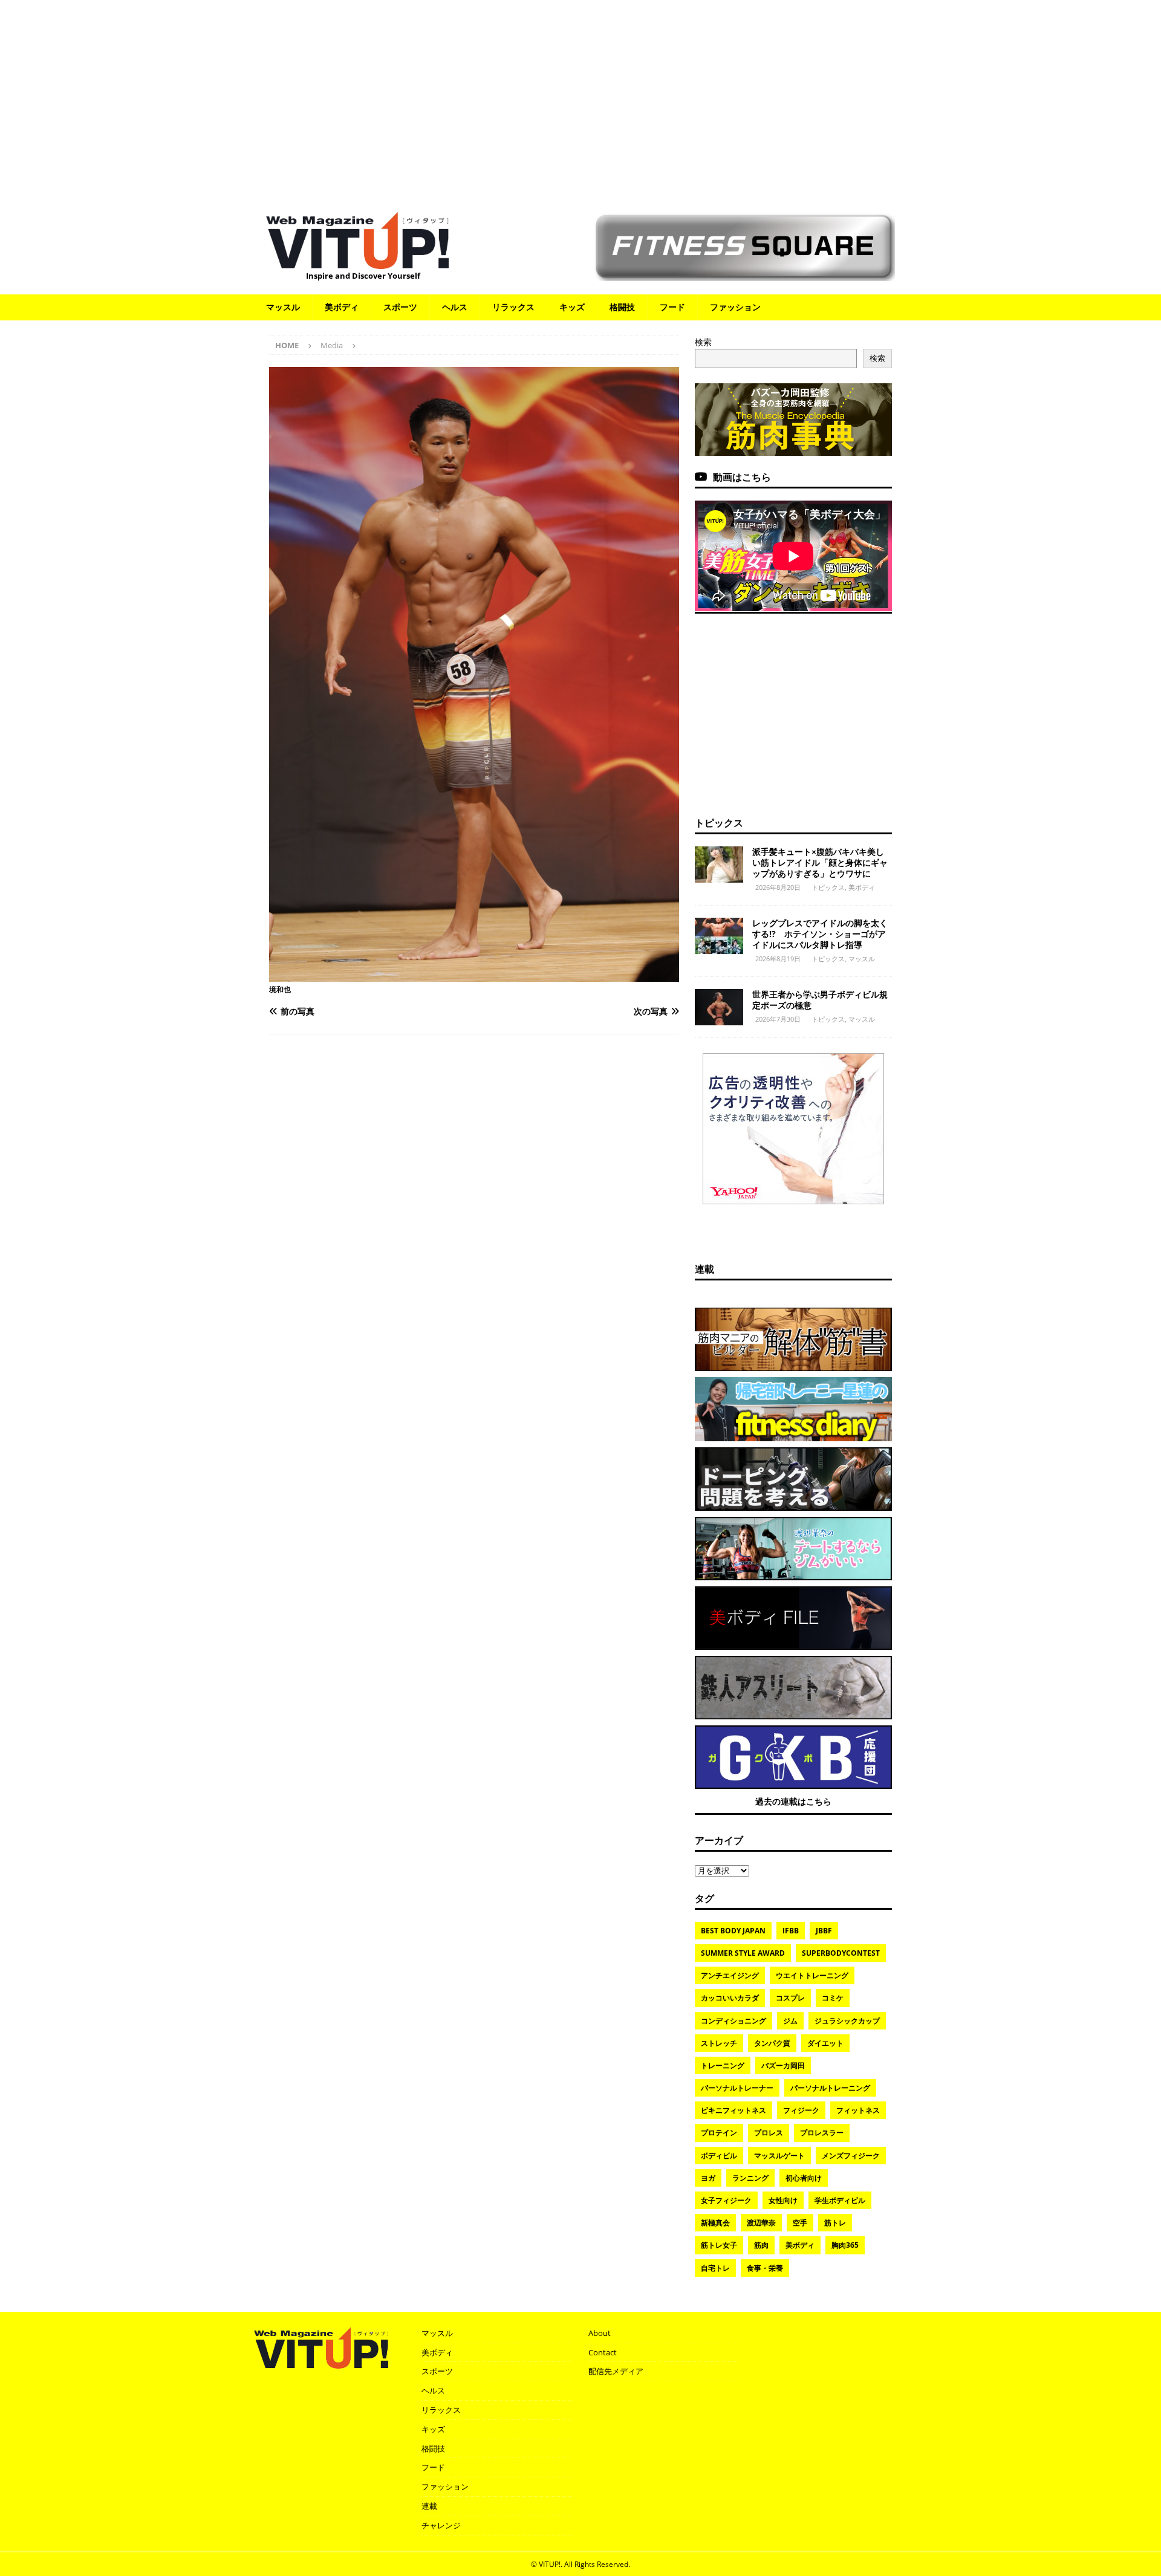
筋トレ (835, 2223)
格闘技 (622, 307)
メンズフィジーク (851, 2156)
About (600, 2333)
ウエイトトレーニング (812, 1975)
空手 (800, 2223)
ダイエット (825, 2043)
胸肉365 (845, 2245)
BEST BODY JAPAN (733, 1931)
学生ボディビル (840, 2200)
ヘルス (455, 307)
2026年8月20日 (778, 887)
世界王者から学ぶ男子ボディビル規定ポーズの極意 (820, 1000)
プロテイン (719, 2133)
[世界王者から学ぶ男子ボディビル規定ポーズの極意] (719, 1007)
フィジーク (801, 2110)
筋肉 (761, 2245)
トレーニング (723, 2065)
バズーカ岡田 (783, 2065)
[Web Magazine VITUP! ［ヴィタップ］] (357, 261)
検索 (703, 342)
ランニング (750, 2178)
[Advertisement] (580, 100)
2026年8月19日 (778, 959)
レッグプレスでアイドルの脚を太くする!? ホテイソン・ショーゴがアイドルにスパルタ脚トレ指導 (820, 934)
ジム (790, 2021)
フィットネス (858, 2110)
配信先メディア (616, 2371)
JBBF (824, 1931)
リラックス (513, 307)
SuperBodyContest (841, 1953)
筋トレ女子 (719, 2245)
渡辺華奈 (761, 2223)
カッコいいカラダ (730, 1998)
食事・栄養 (765, 2268)
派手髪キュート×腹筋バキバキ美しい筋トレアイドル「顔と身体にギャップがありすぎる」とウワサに (820, 862)
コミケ (833, 1998)
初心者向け (804, 2178)
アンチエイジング (730, 1975)
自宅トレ (715, 2268)
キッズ (572, 307)
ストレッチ (719, 2043)
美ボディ (342, 307)
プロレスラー (822, 2133)
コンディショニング (733, 2021)
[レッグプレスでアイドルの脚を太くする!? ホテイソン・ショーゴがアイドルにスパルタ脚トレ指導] (719, 936)
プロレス (769, 2133)
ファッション (735, 307)
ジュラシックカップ (847, 2021)
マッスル (283, 307)
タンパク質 (772, 2043)
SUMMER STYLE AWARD (743, 1953)
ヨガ (708, 2178)
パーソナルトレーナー (737, 2088)
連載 (704, 1269)
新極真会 (715, 2223)
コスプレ (790, 1998)
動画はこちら (742, 477)
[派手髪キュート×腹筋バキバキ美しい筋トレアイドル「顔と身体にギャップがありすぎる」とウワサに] (719, 865)
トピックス (719, 823)
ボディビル (719, 2156)
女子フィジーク (726, 2200)
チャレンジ (441, 2525)
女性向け (783, 2200)
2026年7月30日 (778, 1019)
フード (672, 307)
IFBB (791, 1931)
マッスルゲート (779, 2156)
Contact (603, 2352)
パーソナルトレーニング (830, 2088)
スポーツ (400, 307)
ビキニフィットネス (733, 2110)
